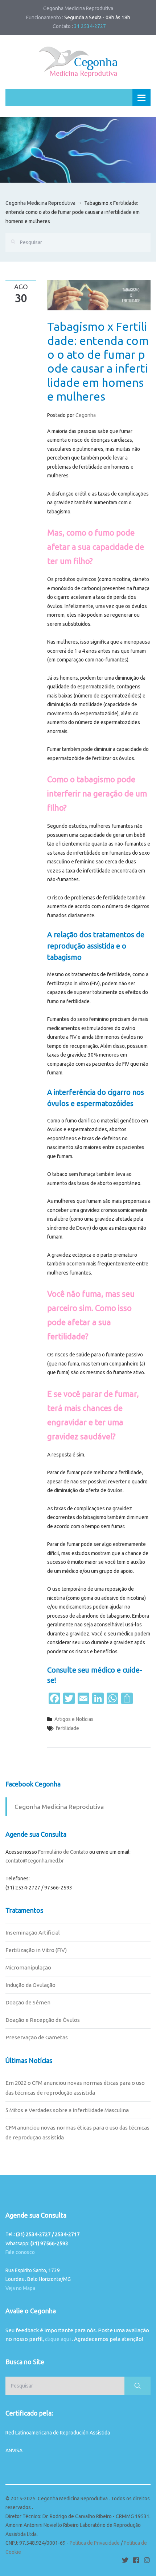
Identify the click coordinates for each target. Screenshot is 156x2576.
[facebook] (136, 2560)
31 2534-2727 (90, 26)
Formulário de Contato (63, 1852)
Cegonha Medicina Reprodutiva (40, 203)
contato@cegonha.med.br (35, 1861)
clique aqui (58, 2339)
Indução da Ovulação (30, 1985)
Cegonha (86, 415)
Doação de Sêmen (28, 2002)
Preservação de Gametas (37, 2037)
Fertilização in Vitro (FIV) (36, 1950)
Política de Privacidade (95, 2543)
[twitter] (125, 2560)
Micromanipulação (28, 1967)
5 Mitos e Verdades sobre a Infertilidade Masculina (67, 2110)
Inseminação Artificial (33, 1933)
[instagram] (147, 2560)
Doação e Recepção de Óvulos (43, 2020)
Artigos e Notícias (74, 1719)
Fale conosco (20, 2252)
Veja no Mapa (20, 2288)
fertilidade (67, 1728)
